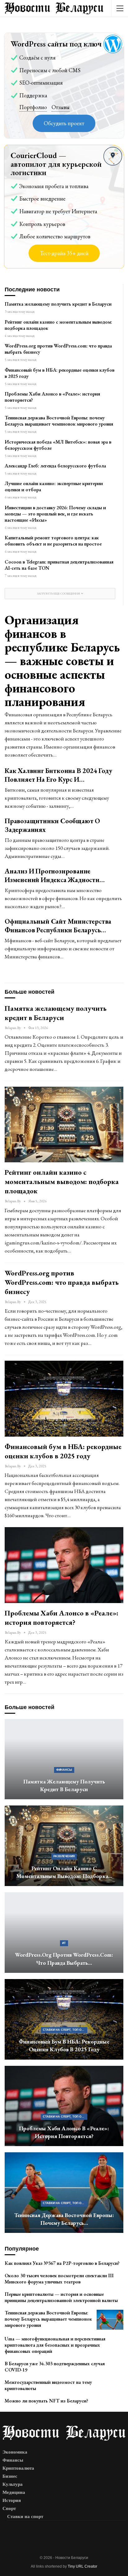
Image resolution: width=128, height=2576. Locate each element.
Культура (13, 2484)
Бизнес (10, 2476)
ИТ (64, 1943)
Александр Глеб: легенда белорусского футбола (55, 466)
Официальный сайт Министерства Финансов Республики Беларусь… (58, 926)
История (12, 2500)
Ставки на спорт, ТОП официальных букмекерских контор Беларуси (65, 2030)
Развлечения (64, 1856)
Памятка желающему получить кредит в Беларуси (58, 304)
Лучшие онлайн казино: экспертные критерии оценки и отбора (54, 486)
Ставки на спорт (25, 2516)
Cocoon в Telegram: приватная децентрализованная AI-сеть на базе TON (59, 565)
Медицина (14, 2492)
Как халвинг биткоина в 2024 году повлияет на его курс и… (58, 775)
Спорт (9, 2508)
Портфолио (33, 107)
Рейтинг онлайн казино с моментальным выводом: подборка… (64, 1872)
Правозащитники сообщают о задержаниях (52, 825)
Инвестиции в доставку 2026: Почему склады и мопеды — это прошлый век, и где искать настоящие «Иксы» (55, 514)
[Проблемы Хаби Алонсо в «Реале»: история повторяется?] (64, 1565)
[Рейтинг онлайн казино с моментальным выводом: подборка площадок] (64, 1125)
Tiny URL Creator (82, 2566)
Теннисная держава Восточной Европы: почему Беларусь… (64, 2219)
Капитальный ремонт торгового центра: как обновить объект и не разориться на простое (53, 541)
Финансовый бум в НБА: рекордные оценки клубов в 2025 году (59, 373)
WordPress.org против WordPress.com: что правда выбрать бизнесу (58, 349)
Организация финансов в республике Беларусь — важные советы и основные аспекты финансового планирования (62, 661)
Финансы (64, 1770)
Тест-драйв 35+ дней (64, 253)
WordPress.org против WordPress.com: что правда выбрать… (64, 1959)
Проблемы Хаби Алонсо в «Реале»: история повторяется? (52, 397)
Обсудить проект (64, 123)
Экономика (15, 2452)
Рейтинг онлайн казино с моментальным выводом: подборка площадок (58, 325)
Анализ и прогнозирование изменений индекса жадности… (55, 875)
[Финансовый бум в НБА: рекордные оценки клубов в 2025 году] (64, 1398)
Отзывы (61, 107)
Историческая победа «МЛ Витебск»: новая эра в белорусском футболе (58, 445)
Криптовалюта (18, 2468)
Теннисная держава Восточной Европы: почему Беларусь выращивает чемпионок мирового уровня (59, 421)
